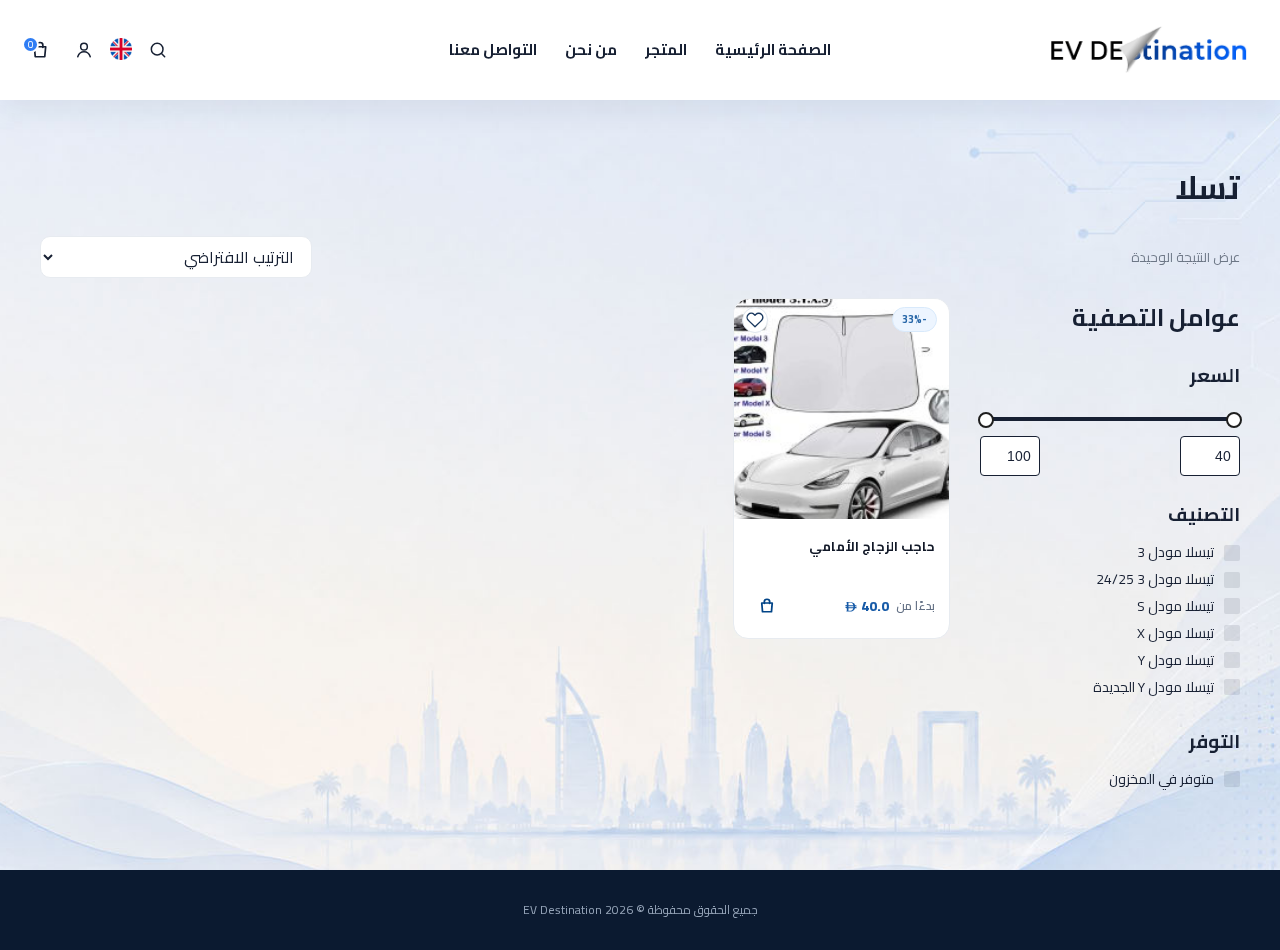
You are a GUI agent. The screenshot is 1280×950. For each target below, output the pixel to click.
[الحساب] (84, 50)
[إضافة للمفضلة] (755, 320)
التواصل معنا (493, 49)
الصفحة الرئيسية (773, 49)
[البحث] (158, 50)
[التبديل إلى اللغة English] (121, 49)
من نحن (591, 49)
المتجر (666, 49)
